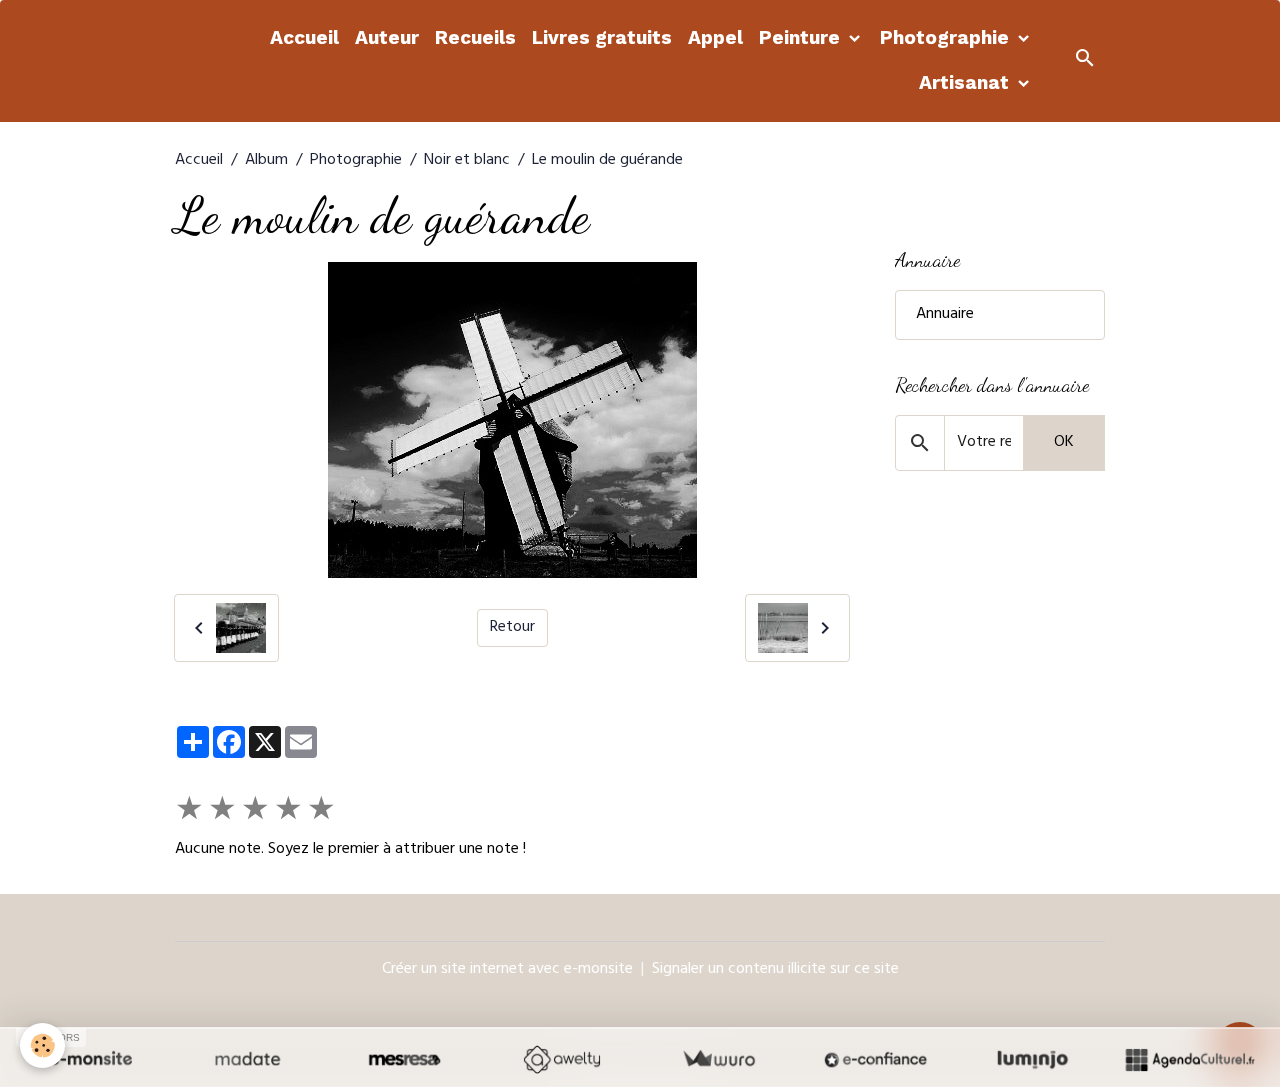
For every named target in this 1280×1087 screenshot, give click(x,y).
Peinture (802, 37)
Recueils (475, 37)
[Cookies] (42, 1045)
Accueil (304, 37)
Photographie (947, 37)
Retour (512, 628)
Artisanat (966, 82)
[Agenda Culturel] (1189, 1059)
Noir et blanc (467, 161)
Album (266, 161)
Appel (715, 37)
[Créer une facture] (718, 1059)
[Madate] (247, 1059)
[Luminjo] (1032, 1059)
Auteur (387, 37)
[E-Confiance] (875, 1059)
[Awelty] (561, 1059)
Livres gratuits (602, 37)
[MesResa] (404, 1059)
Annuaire (945, 315)
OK (1064, 443)
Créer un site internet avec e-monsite (507, 970)
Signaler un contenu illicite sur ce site (775, 970)
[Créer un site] (90, 1059)
